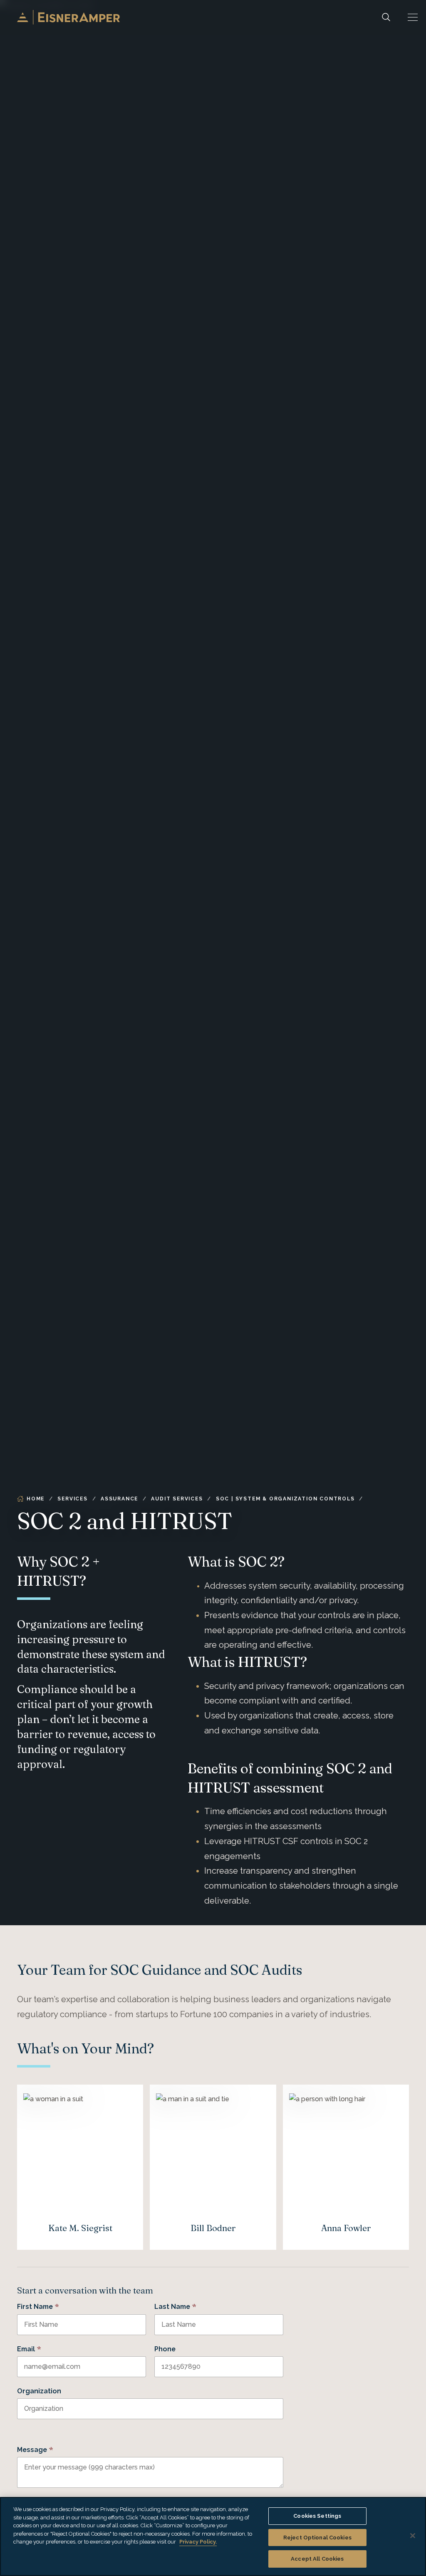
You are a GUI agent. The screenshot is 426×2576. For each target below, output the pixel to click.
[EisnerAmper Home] (68, 17)
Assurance (119, 1499)
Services (72, 1499)
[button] (413, 17)
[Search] (386, 17)
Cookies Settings (317, 2516)
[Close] (413, 2536)
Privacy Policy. (198, 2542)
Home (36, 1499)
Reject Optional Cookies (317, 2538)
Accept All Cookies (317, 2559)
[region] (213, 2536)
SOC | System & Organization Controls (285, 1499)
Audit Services (177, 1499)
